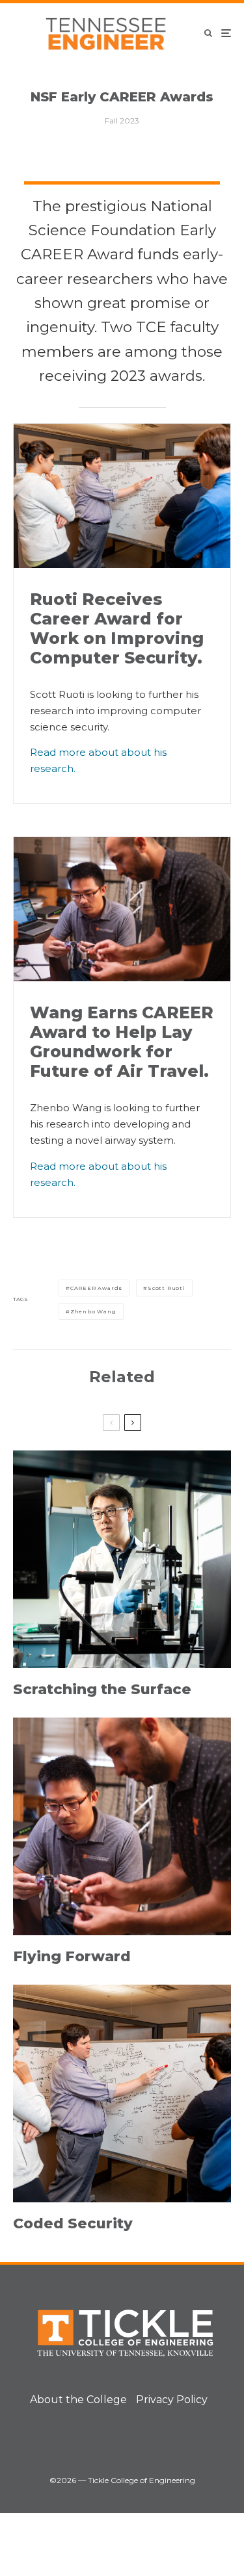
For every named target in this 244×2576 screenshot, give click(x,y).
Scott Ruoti (167, 1288)
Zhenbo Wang (93, 1311)
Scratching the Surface (102, 1690)
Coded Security (73, 2224)
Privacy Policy (172, 2400)
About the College (78, 2400)
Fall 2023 (122, 121)
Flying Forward (72, 1957)
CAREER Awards (96, 1288)
